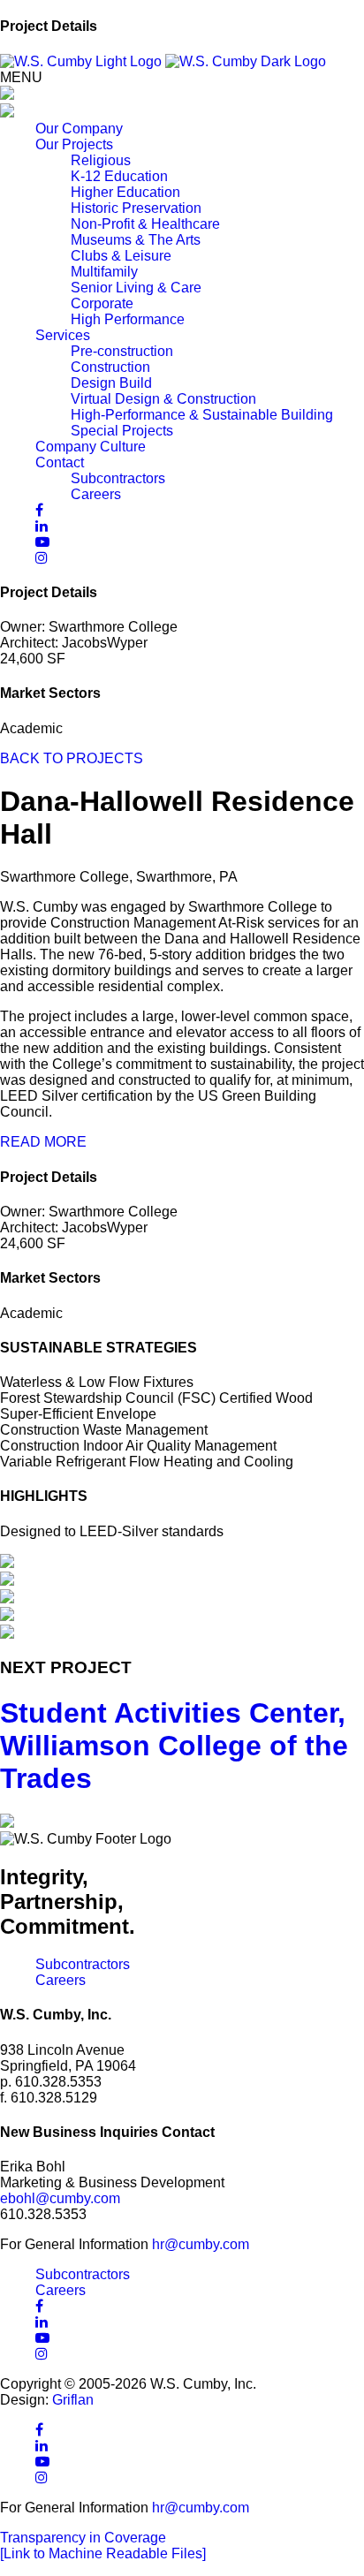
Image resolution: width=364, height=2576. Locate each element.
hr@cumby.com (201, 2244)
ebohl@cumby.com (60, 2198)
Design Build (111, 383)
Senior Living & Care (136, 288)
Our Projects (74, 144)
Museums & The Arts (136, 240)
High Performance (128, 319)
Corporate (102, 303)
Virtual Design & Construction (163, 399)
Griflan (73, 2400)
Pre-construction (122, 351)
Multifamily (104, 272)
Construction (110, 367)
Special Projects (122, 431)
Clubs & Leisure (121, 256)
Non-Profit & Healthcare (145, 224)
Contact (60, 462)
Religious (101, 160)
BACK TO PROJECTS (72, 758)
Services (63, 335)
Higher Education (125, 192)
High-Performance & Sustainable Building (202, 415)
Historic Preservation (136, 208)
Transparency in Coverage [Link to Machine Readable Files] (103, 2546)
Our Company (79, 129)
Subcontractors (118, 478)
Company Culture (91, 447)
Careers (96, 494)
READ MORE (43, 1142)
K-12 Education (119, 176)
